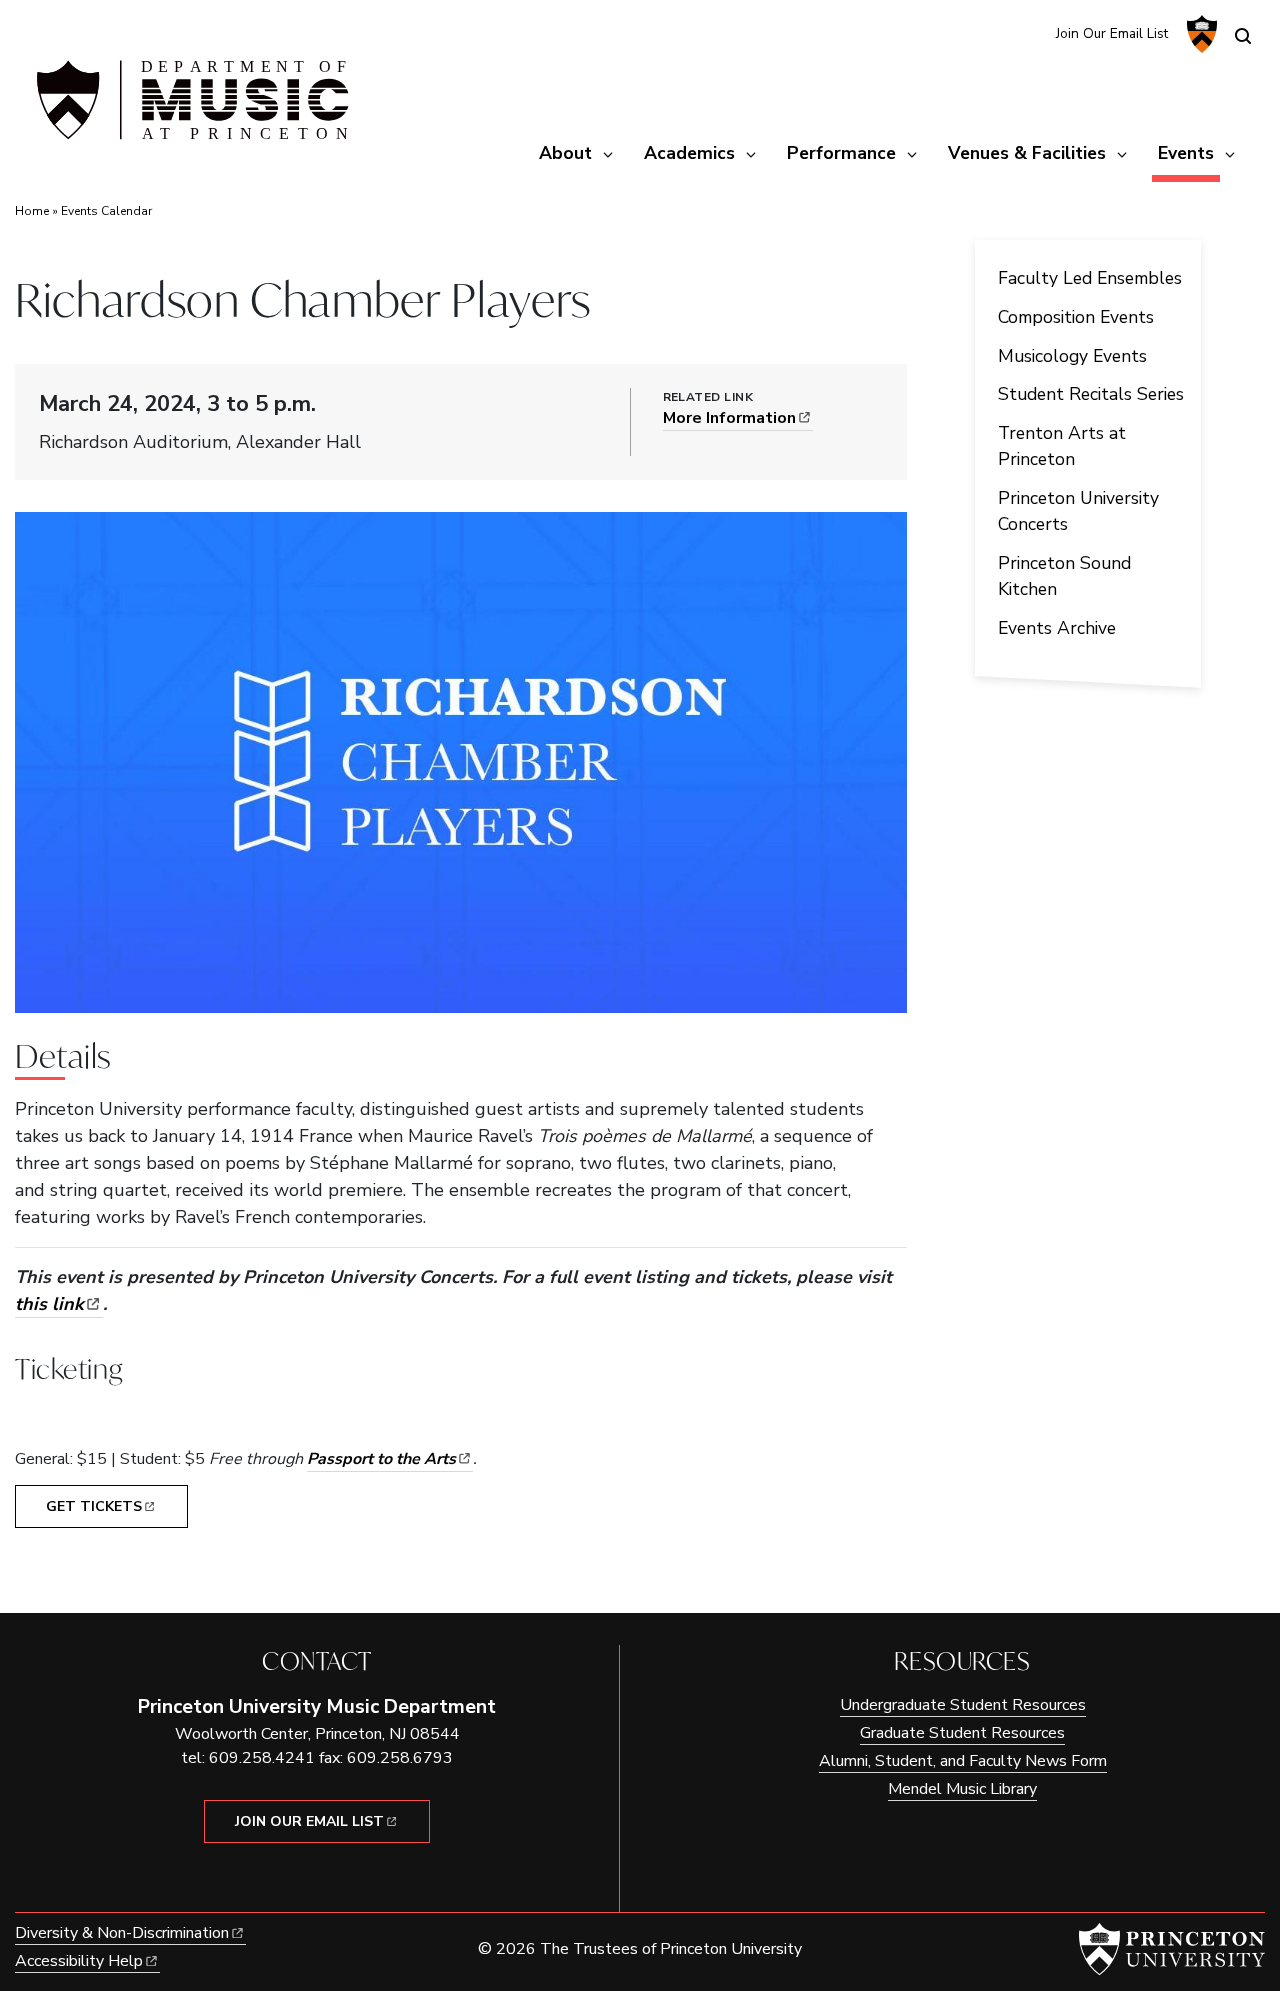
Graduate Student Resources (962, 1733)
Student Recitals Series (1091, 394)
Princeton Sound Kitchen (1064, 576)
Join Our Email (309, 1821)
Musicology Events (1072, 356)
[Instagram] (994, 32)
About (565, 153)
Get (94, 1506)
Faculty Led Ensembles (1090, 278)
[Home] (190, 108)
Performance (841, 153)
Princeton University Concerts (1078, 511)
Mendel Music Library (962, 1789)
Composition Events (1076, 317)
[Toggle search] (1243, 36)
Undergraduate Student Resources (963, 1705)
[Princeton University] (1199, 34)
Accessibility (79, 1961)
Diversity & (122, 1933)
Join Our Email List (1112, 33)
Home (32, 211)
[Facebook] (1027, 32)
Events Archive (1057, 628)
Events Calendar (106, 211)
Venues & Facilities (1027, 153)
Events (1189, 152)
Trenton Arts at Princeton (1062, 446)
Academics (689, 153)
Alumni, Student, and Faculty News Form (963, 1761)
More (729, 418)
